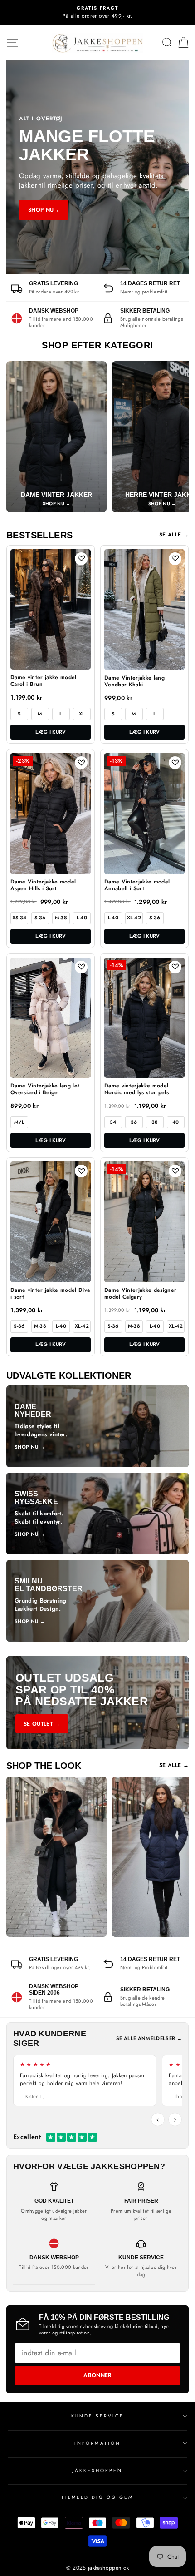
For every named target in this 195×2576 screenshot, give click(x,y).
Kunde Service (98, 2416)
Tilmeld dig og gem (97, 2497)
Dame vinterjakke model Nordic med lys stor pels (136, 1089)
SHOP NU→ (44, 210)
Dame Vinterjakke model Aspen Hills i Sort (43, 886)
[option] (97, 13)
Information (97, 2443)
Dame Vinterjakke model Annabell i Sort (137, 886)
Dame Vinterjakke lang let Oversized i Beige (45, 1089)
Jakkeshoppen (98, 2470)
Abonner (97, 2375)
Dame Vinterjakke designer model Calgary (141, 1294)
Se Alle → (174, 535)
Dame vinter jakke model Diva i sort (50, 1294)
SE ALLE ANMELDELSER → (149, 2038)
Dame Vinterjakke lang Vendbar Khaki (134, 682)
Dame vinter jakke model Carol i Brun (44, 681)
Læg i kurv (51, 732)
